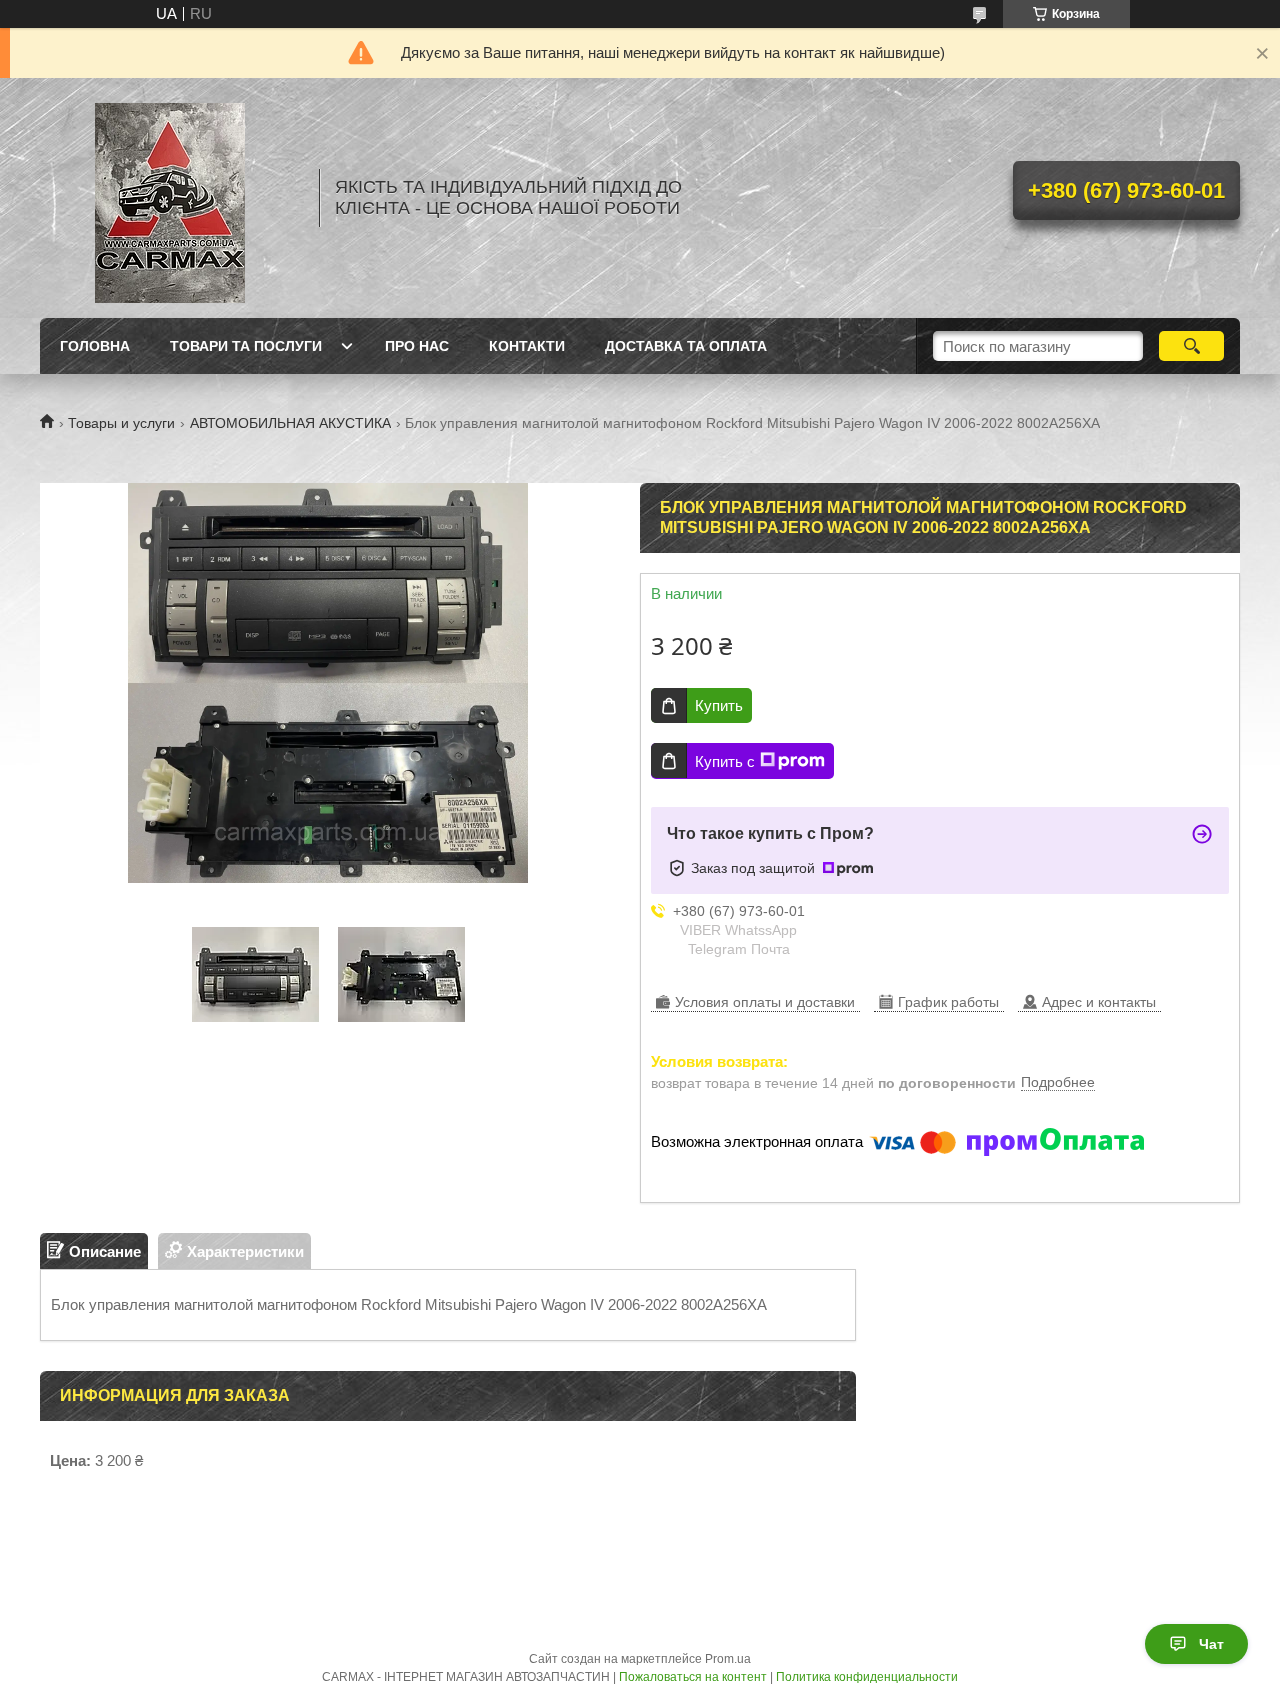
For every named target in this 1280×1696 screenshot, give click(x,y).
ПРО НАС (417, 346)
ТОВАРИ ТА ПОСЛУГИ (246, 346)
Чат (1211, 1644)
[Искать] (1191, 346)
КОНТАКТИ (527, 346)
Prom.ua (728, 1659)
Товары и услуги (121, 423)
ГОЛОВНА (95, 346)
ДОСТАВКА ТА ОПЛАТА (686, 346)
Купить (719, 705)
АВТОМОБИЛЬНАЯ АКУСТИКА (290, 423)
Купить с (725, 761)
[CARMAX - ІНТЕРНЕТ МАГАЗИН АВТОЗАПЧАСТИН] (170, 198)
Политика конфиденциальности (867, 1677)
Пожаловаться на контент (693, 1677)
